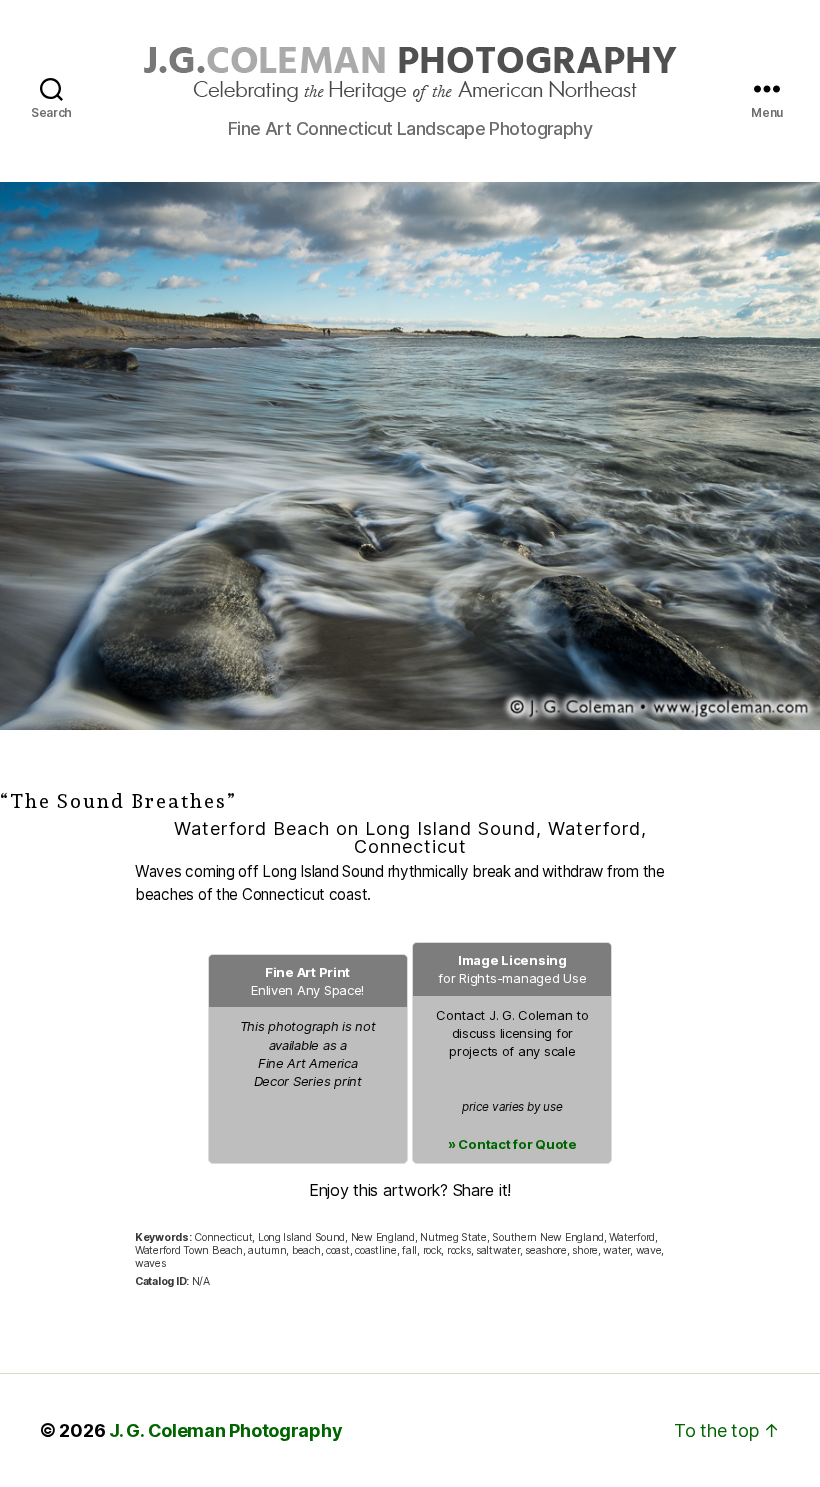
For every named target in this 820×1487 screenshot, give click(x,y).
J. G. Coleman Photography (225, 1430)
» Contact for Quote (512, 1144)
